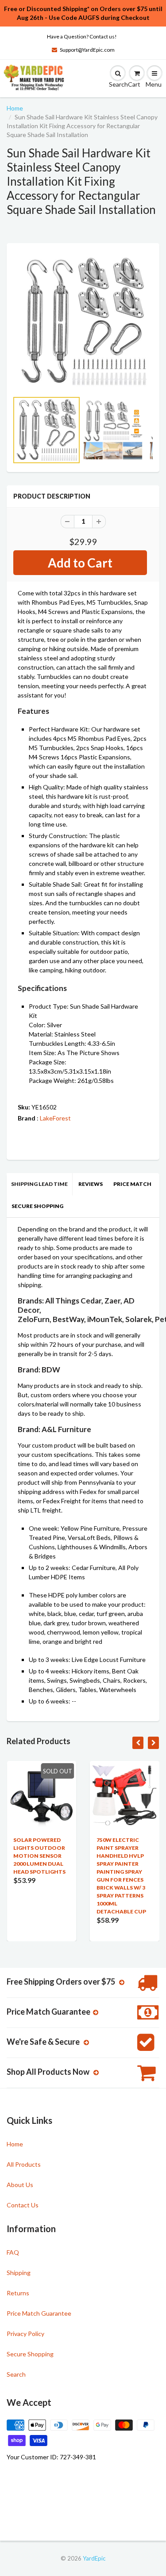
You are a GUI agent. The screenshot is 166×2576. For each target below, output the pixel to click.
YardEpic (94, 2558)
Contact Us (23, 2205)
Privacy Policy (25, 2334)
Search (16, 2374)
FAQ (13, 2252)
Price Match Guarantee (39, 2313)
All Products (24, 2164)
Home (15, 108)
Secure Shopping (37, 1206)
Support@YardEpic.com (87, 50)
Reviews (91, 1184)
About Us (20, 2185)
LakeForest (55, 1118)
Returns (18, 2293)
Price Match (132, 1184)
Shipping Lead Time (39, 1184)
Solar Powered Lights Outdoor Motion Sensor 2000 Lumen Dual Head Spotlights (39, 1856)
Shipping (19, 2273)
